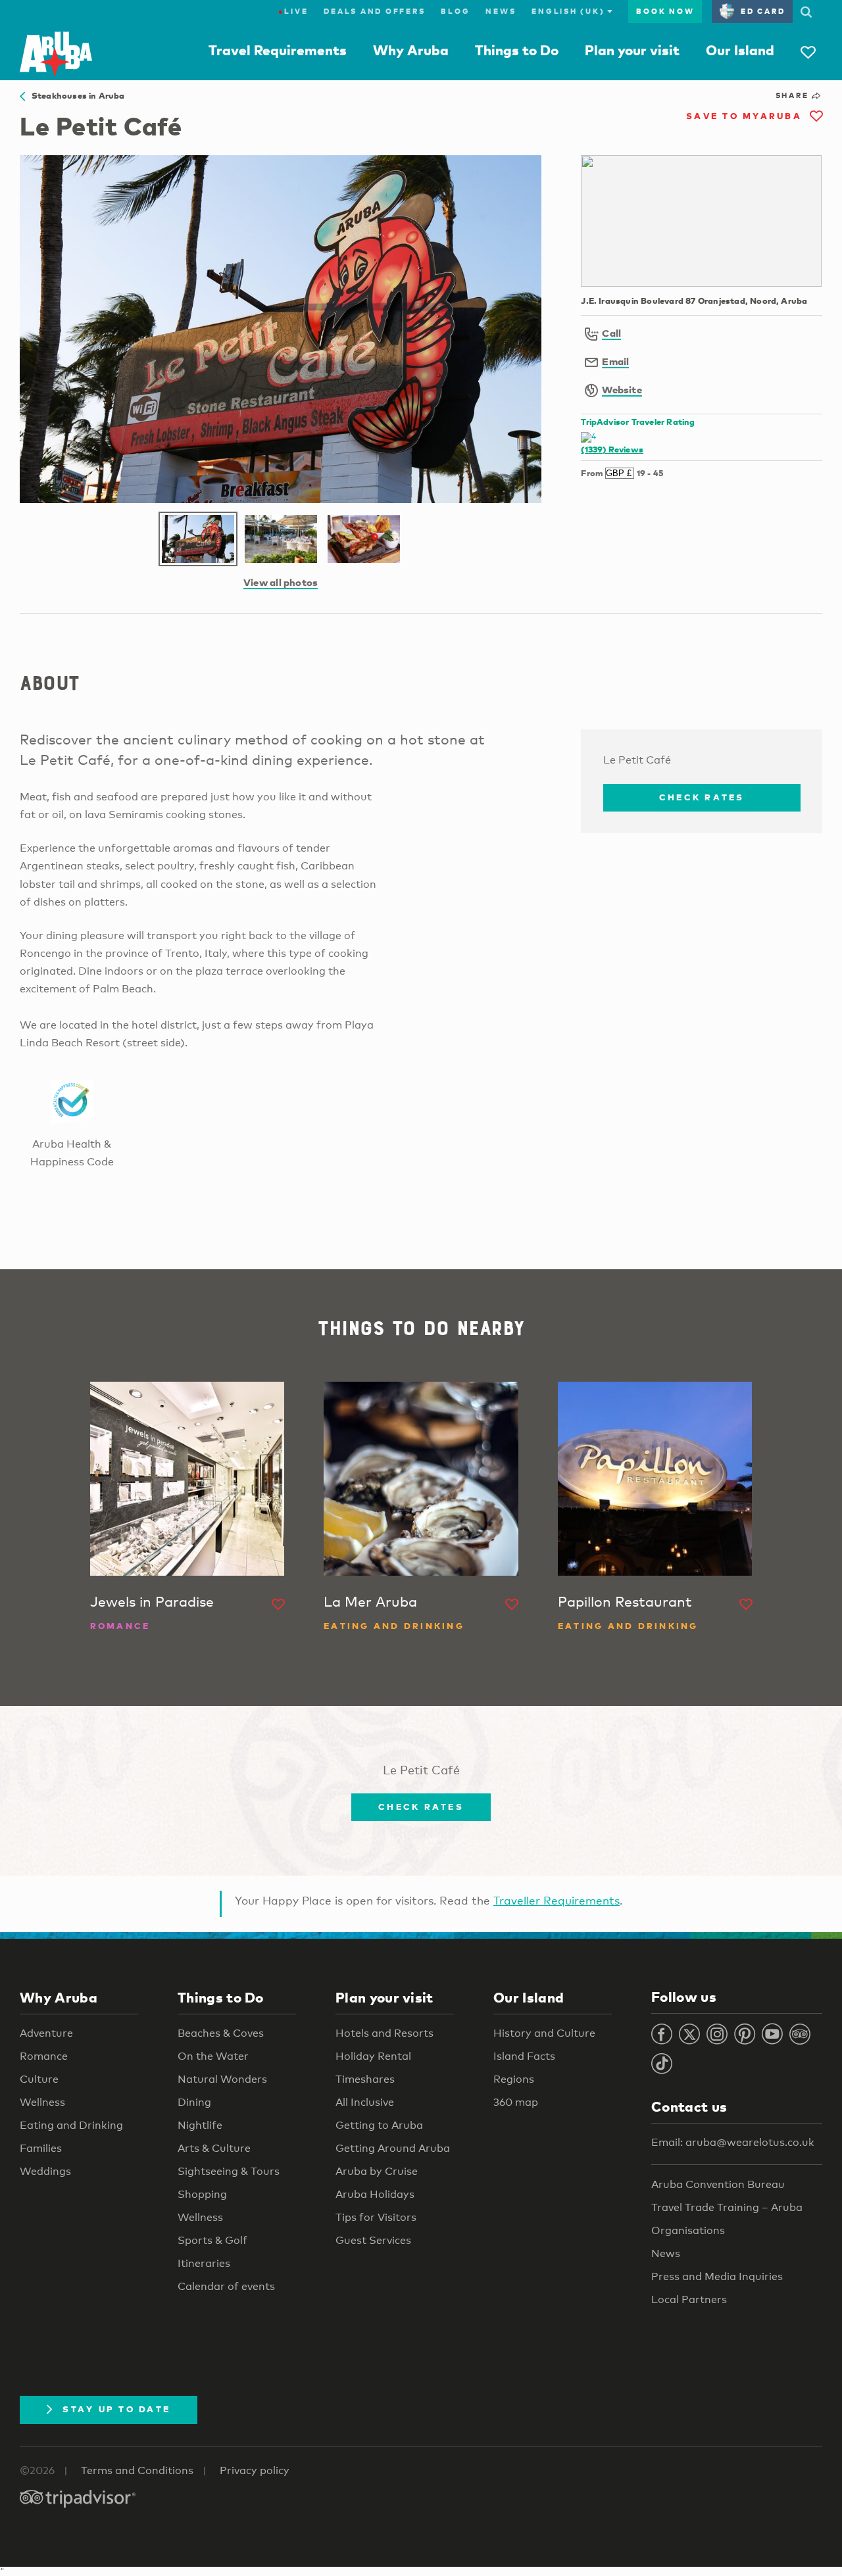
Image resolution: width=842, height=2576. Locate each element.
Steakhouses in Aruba (75, 95)
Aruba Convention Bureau (718, 2184)
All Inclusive (365, 2102)
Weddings (45, 2171)
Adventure (46, 2033)
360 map (516, 2102)
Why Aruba (411, 50)
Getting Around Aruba (393, 2148)
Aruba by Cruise (377, 2171)
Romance (44, 2056)
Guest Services (373, 2240)
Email (615, 361)
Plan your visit (632, 50)
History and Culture (544, 2033)
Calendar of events (226, 2286)
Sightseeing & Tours (229, 2171)
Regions (514, 2079)
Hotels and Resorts (384, 2033)
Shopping (202, 2194)
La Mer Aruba (370, 1601)
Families (41, 2148)
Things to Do (517, 50)
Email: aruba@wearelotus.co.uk (733, 2142)
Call (611, 333)
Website (622, 389)
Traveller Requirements (557, 1900)
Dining (194, 2102)
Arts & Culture (214, 2148)
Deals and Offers (374, 11)
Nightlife (200, 2125)
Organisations (688, 2230)
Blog (455, 11)
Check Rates (702, 797)
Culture (39, 2079)
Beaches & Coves (221, 2033)
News (501, 11)
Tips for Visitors (376, 2217)
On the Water (213, 2056)
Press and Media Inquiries (717, 2276)
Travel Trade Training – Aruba (727, 2207)
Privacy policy (255, 2470)
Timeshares (365, 2079)
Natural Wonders (222, 2079)
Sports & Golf (212, 2240)
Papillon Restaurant (625, 1601)
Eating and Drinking (71, 2125)
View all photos (281, 582)
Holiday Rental (373, 2056)
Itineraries (204, 2263)
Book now (665, 11)
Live (293, 11)
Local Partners (689, 2299)
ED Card (763, 11)
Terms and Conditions (137, 2470)
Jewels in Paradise (152, 1601)
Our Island (740, 50)
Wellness (42, 2102)
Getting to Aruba (379, 2125)
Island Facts (524, 2056)
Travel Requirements (278, 50)
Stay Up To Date (116, 2409)
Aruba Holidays (375, 2194)
